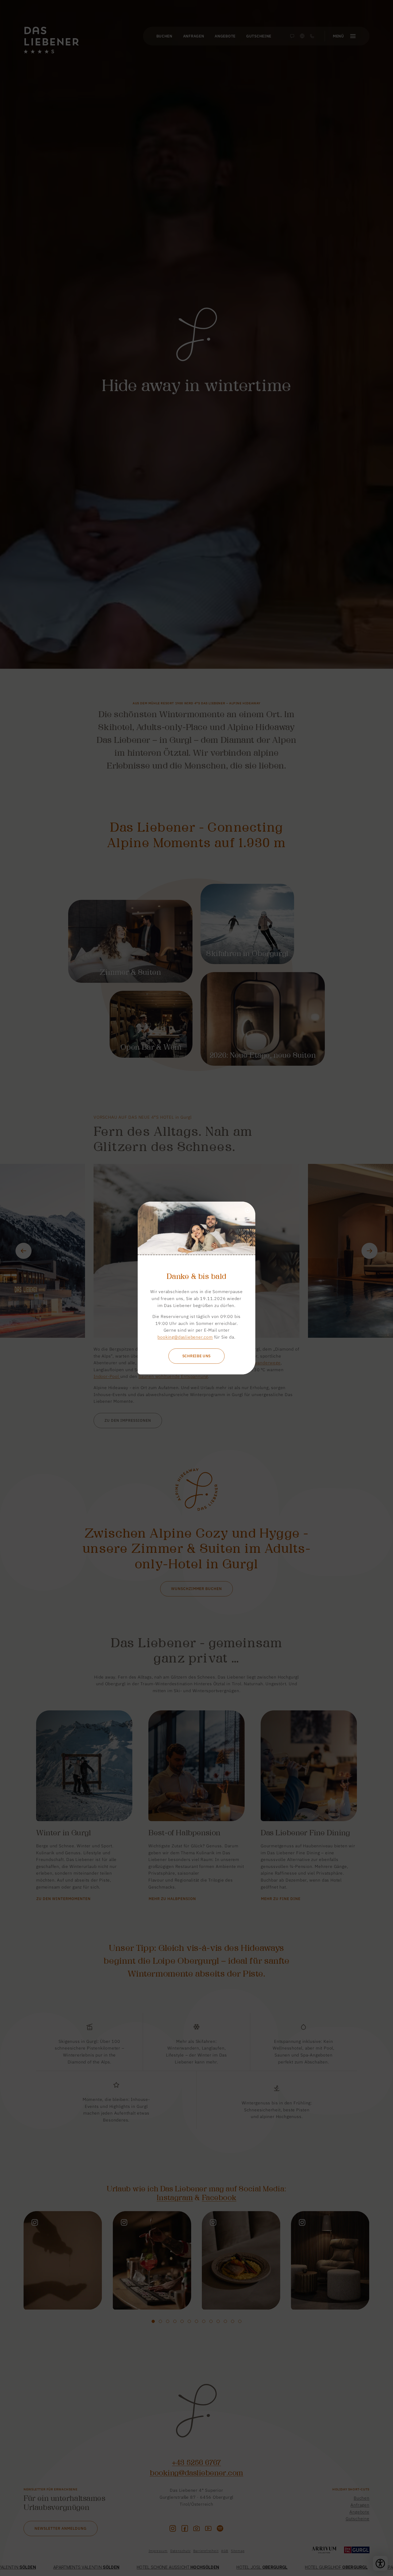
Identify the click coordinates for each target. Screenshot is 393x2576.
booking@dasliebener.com (185, 1337)
